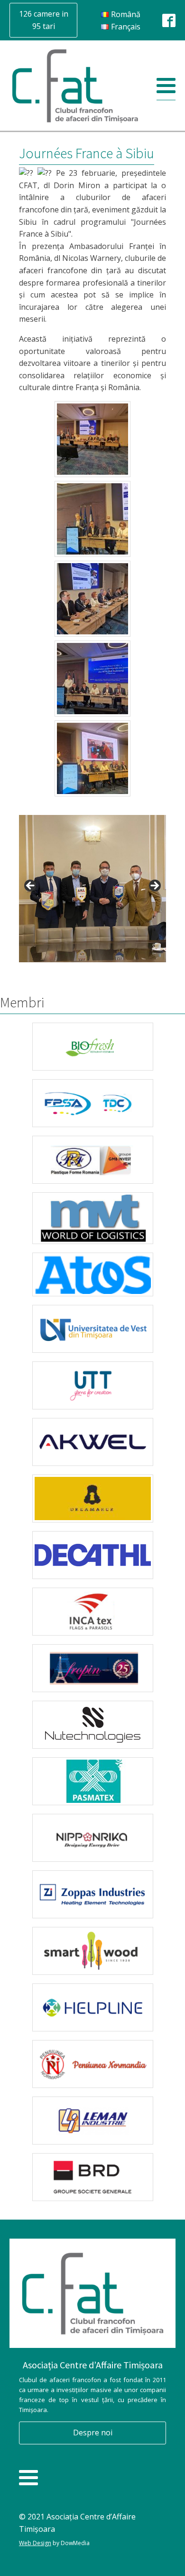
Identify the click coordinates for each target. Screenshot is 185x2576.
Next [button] (154, 886)
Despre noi (93, 2432)
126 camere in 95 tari (44, 20)
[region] (92, 889)
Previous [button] (31, 886)
